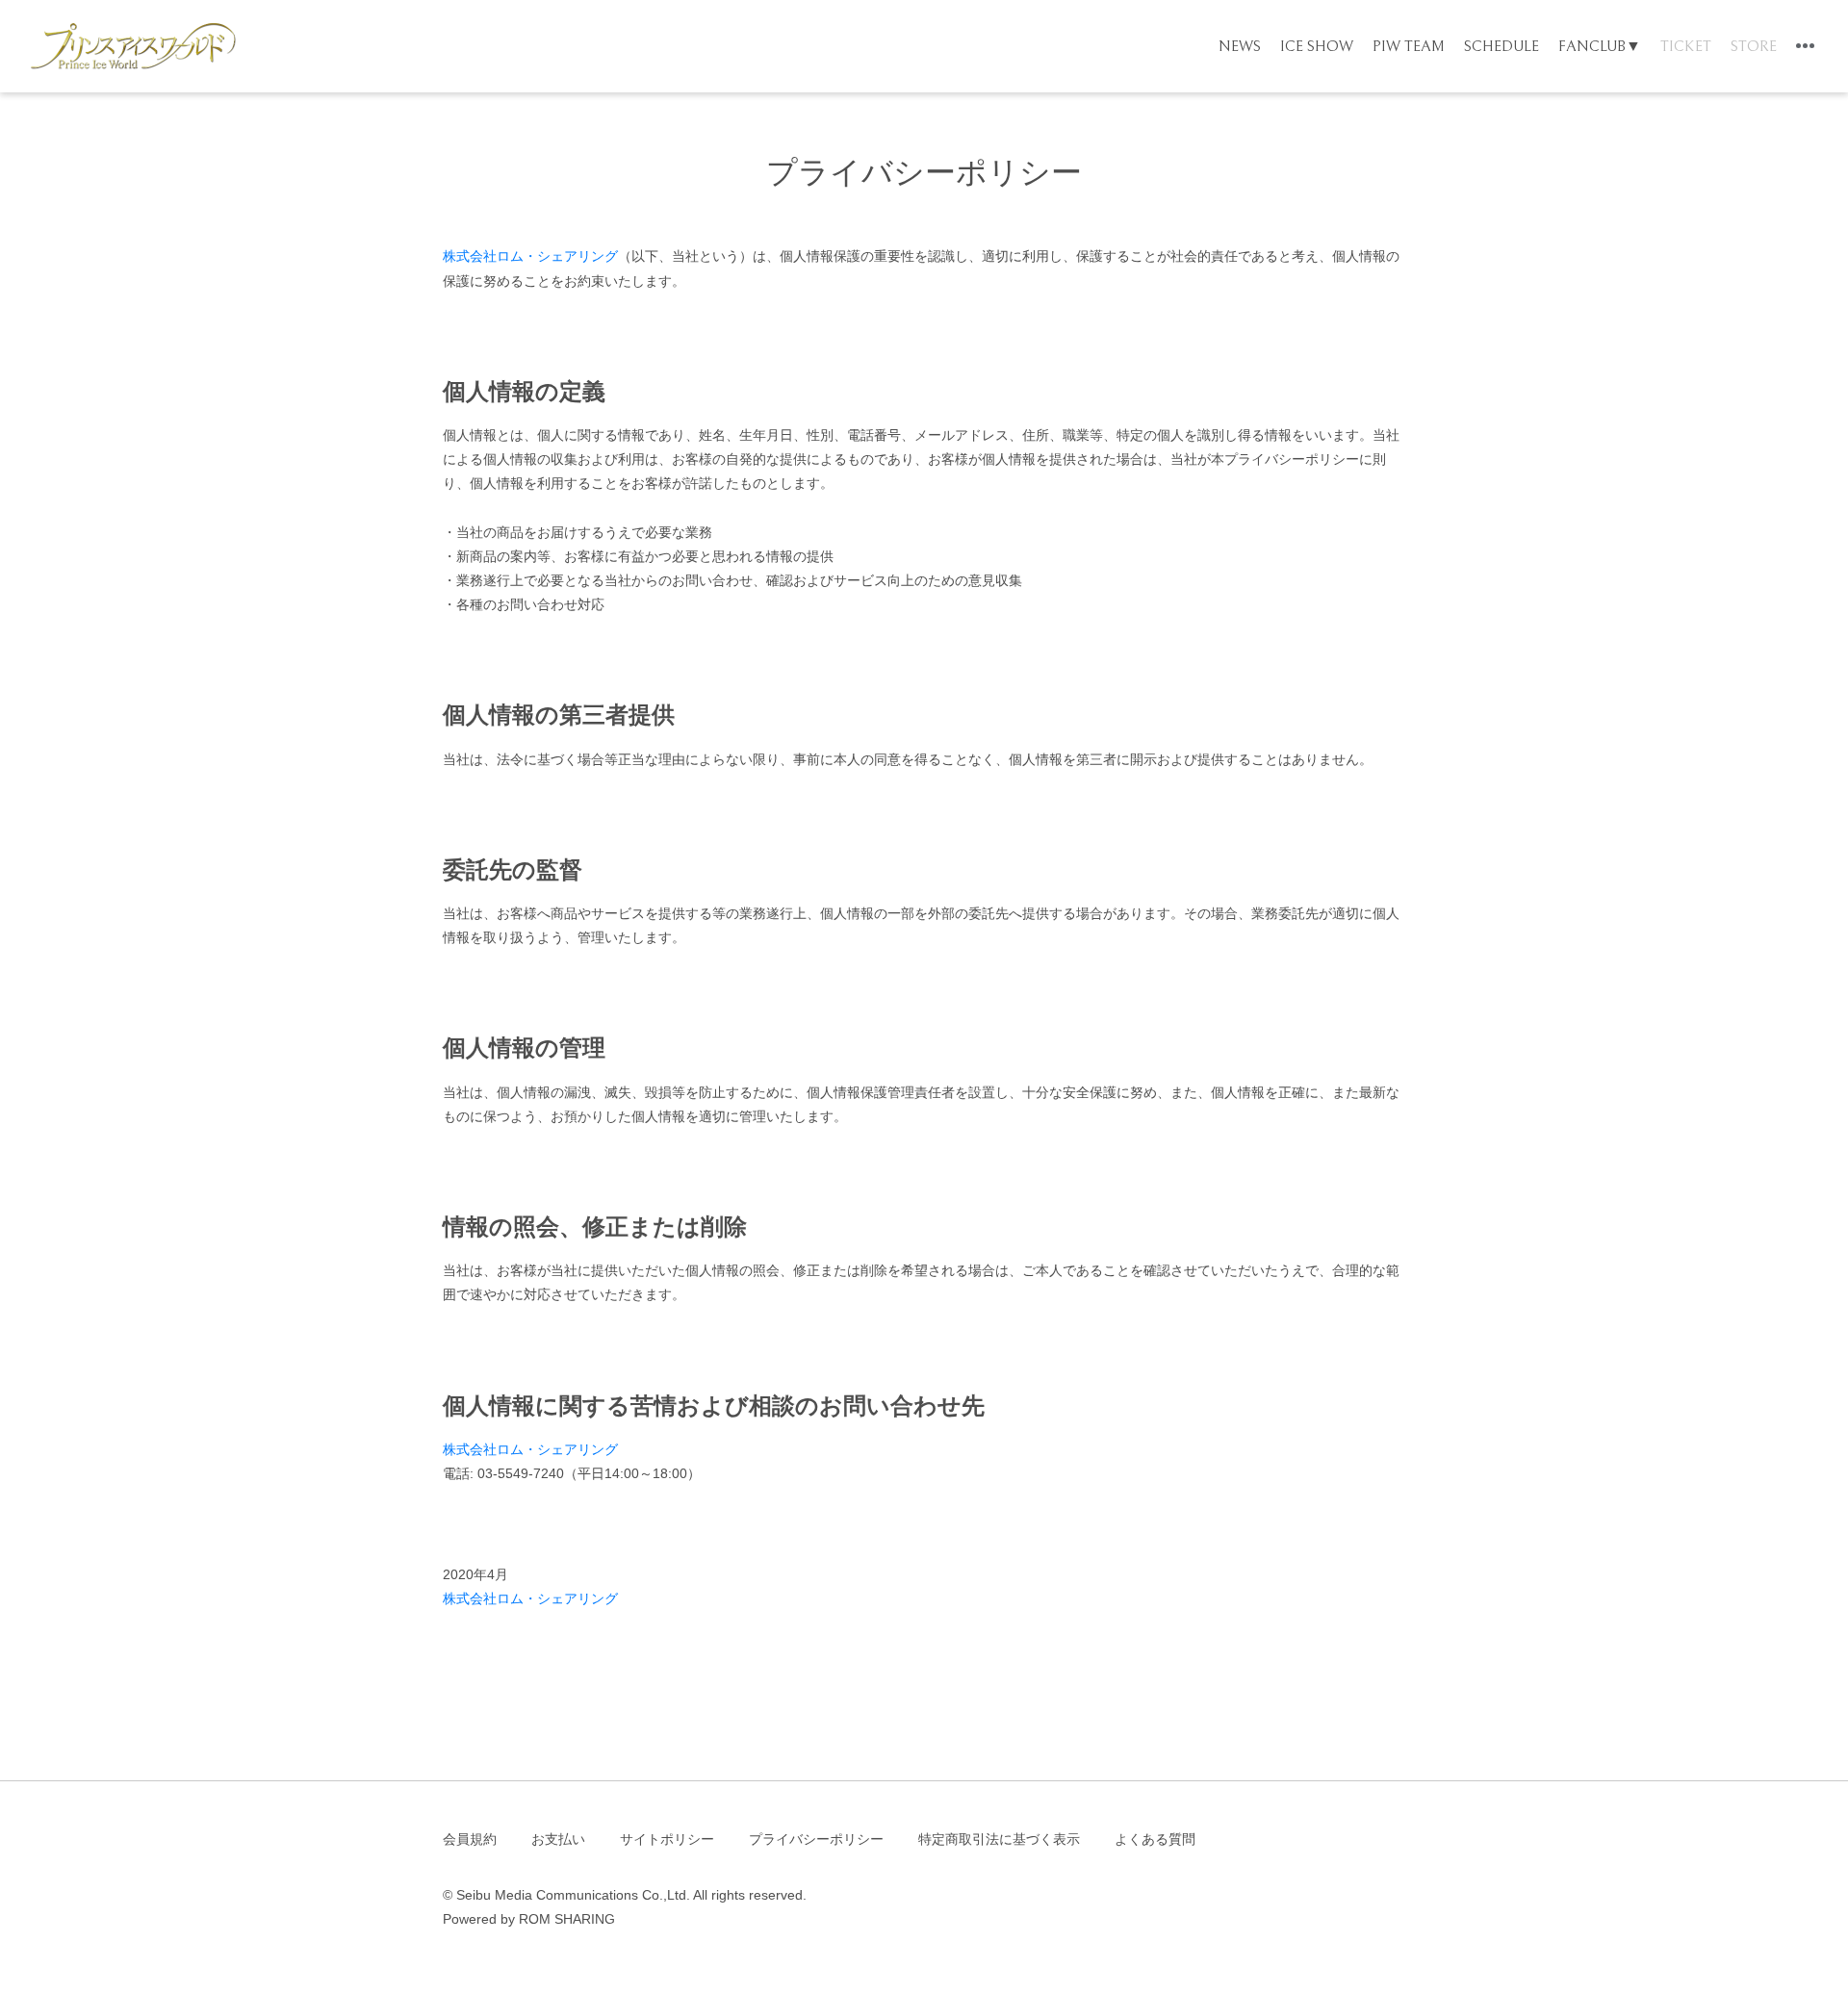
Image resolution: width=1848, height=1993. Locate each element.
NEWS (1240, 46)
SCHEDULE (1501, 46)
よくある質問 (1155, 1839)
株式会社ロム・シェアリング (530, 256)
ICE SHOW (1317, 46)
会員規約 (470, 1839)
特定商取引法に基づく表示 (999, 1839)
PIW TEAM (1409, 46)
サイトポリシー (667, 1839)
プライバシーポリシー (816, 1839)
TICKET (1686, 46)
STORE (1754, 46)
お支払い (558, 1839)
